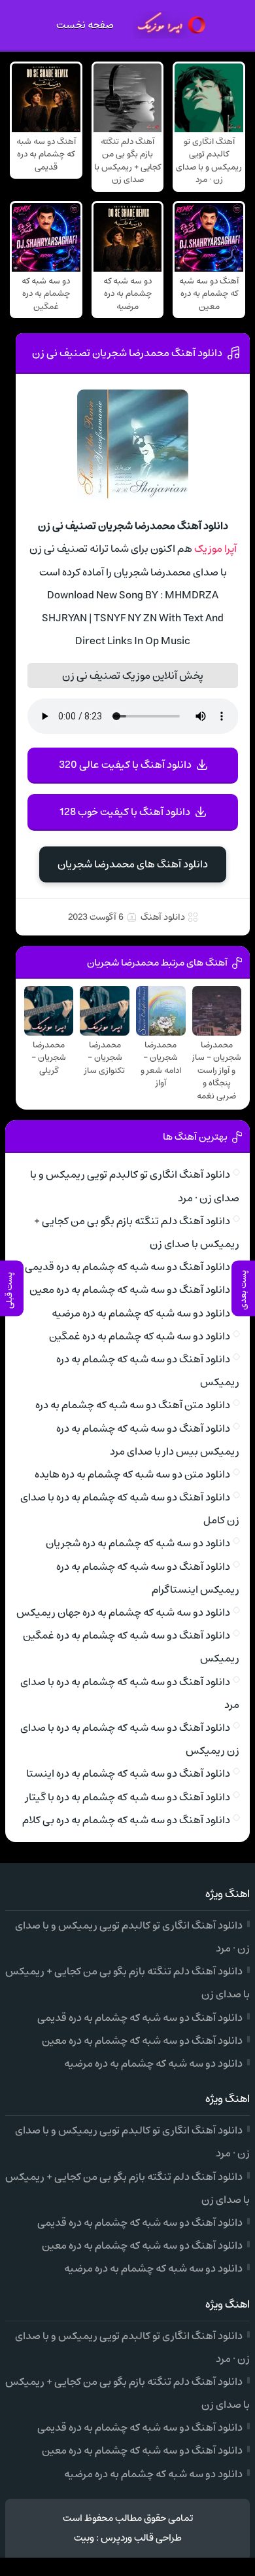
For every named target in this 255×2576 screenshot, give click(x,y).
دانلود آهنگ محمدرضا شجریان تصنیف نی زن (127, 353)
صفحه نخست (85, 25)
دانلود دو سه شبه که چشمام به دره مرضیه (141, 1313)
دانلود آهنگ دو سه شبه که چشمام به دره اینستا (128, 1773)
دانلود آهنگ (163, 917)
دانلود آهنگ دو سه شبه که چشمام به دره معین (130, 1290)
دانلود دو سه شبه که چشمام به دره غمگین (140, 1336)
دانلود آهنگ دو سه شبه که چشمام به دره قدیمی (127, 1267)
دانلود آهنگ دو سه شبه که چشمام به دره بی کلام (126, 1820)
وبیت (84, 2538)
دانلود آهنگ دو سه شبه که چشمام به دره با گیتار (128, 1797)
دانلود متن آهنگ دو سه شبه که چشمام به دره (133, 1405)
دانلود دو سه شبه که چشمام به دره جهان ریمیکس (123, 1612)
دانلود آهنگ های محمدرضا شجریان (133, 864)
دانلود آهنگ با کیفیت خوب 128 (125, 812)
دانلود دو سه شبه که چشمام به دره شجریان (138, 1543)
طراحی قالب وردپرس (141, 2538)
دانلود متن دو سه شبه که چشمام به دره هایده (132, 1474)
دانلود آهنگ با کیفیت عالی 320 (125, 765)
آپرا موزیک (215, 549)
